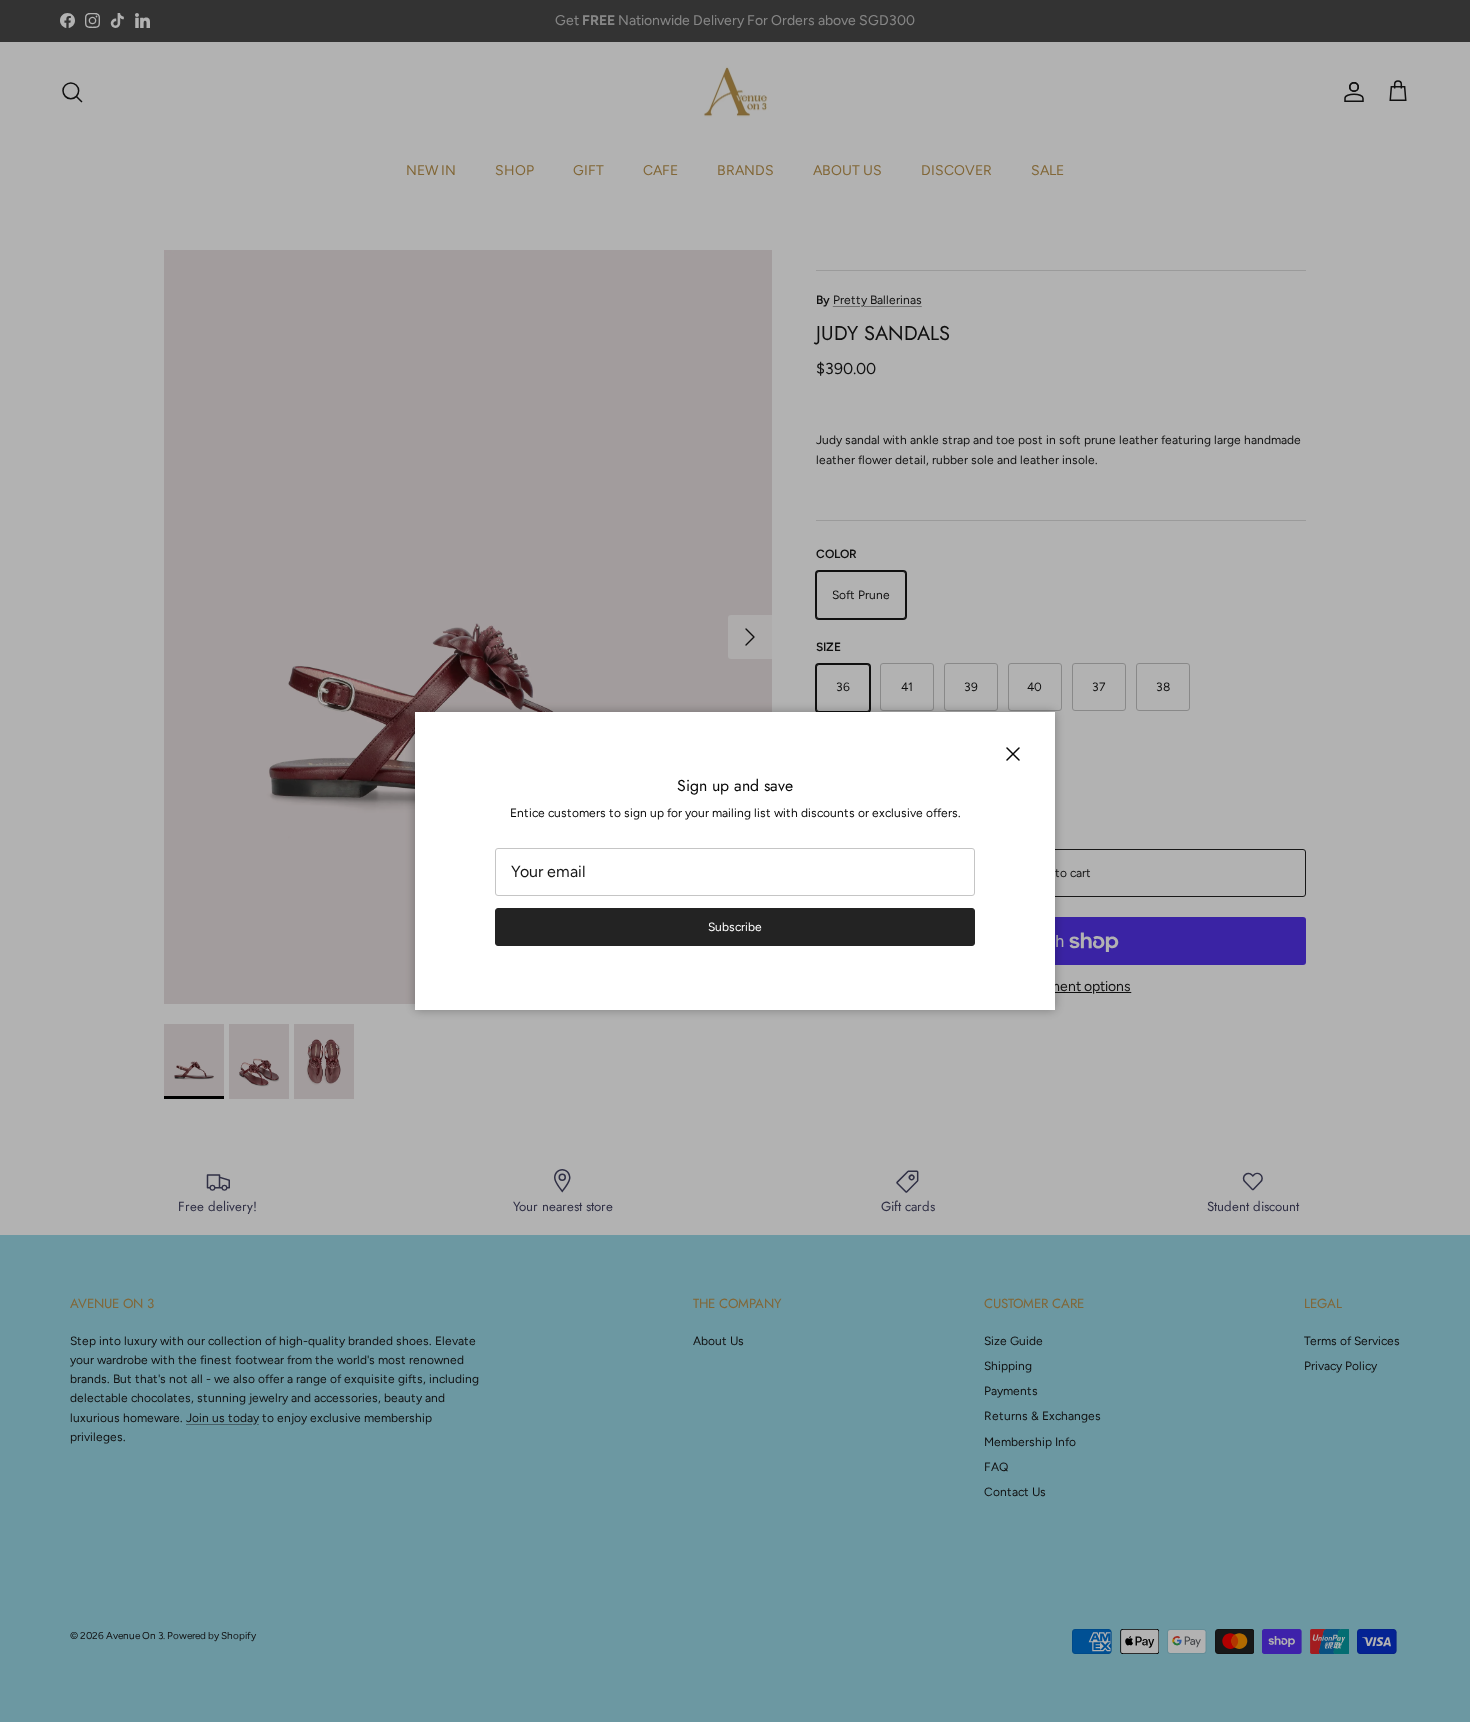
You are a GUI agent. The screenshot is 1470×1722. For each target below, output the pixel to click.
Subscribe (735, 927)
